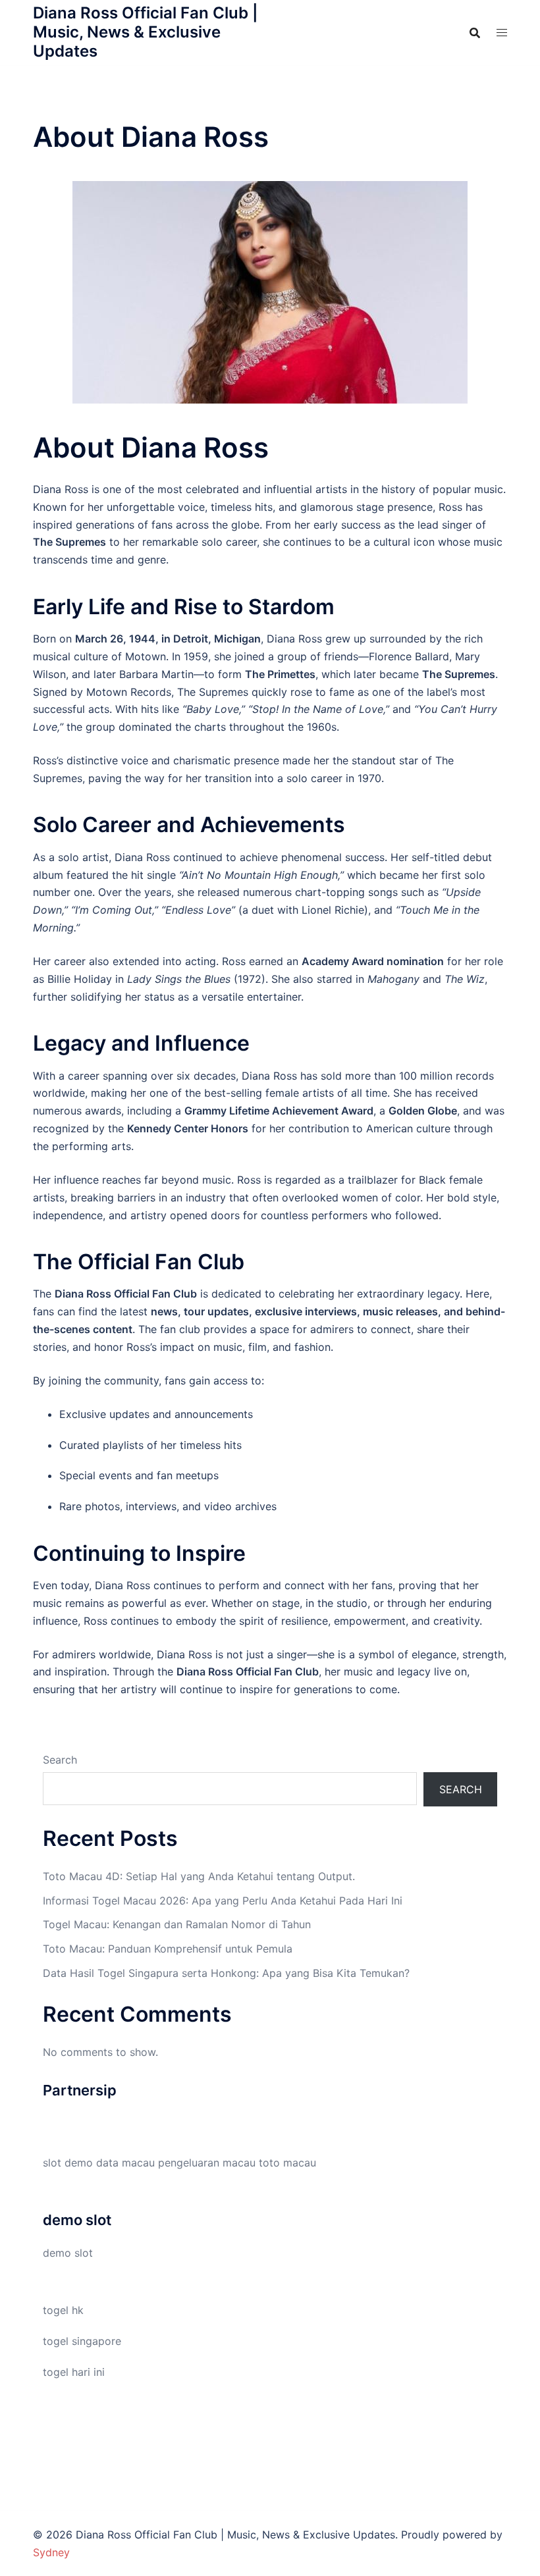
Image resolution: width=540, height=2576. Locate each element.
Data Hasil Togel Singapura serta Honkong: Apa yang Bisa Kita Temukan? (226, 1973)
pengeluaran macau (207, 2163)
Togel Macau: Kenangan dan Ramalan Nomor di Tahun (177, 1924)
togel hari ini (74, 2372)
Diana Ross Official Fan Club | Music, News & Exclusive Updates (146, 32)
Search (60, 1760)
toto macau (287, 2163)
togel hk (63, 2310)
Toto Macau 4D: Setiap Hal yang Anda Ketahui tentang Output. (199, 1876)
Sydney (51, 2552)
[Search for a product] (475, 33)
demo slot (68, 2253)
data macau (125, 2163)
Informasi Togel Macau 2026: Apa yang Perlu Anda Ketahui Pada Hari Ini (223, 1901)
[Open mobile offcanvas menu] (502, 33)
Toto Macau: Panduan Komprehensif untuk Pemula (168, 1949)
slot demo (68, 2163)
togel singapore (82, 2341)
